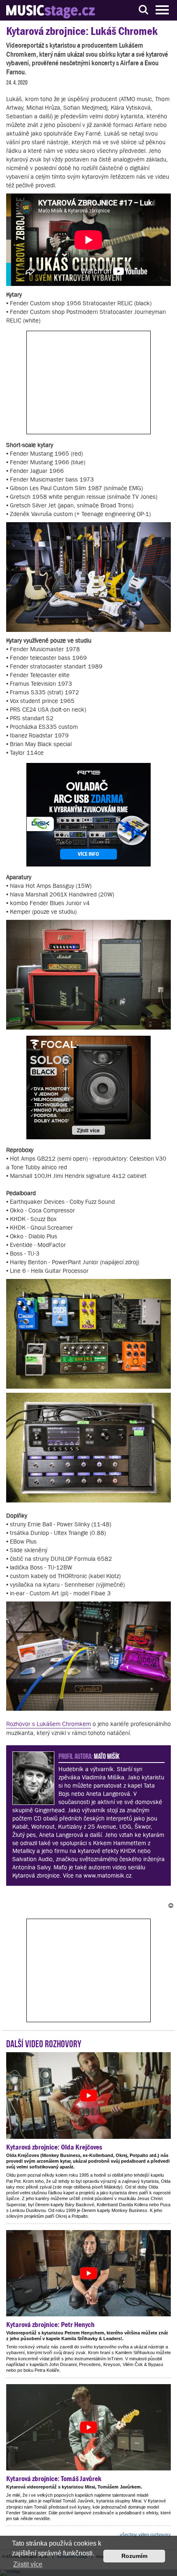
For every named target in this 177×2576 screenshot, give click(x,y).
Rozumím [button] (134, 2556)
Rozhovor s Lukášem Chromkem (49, 1724)
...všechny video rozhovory (143, 2535)
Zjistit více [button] (28, 2564)
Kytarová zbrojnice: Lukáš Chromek (82, 31)
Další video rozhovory (44, 2043)
